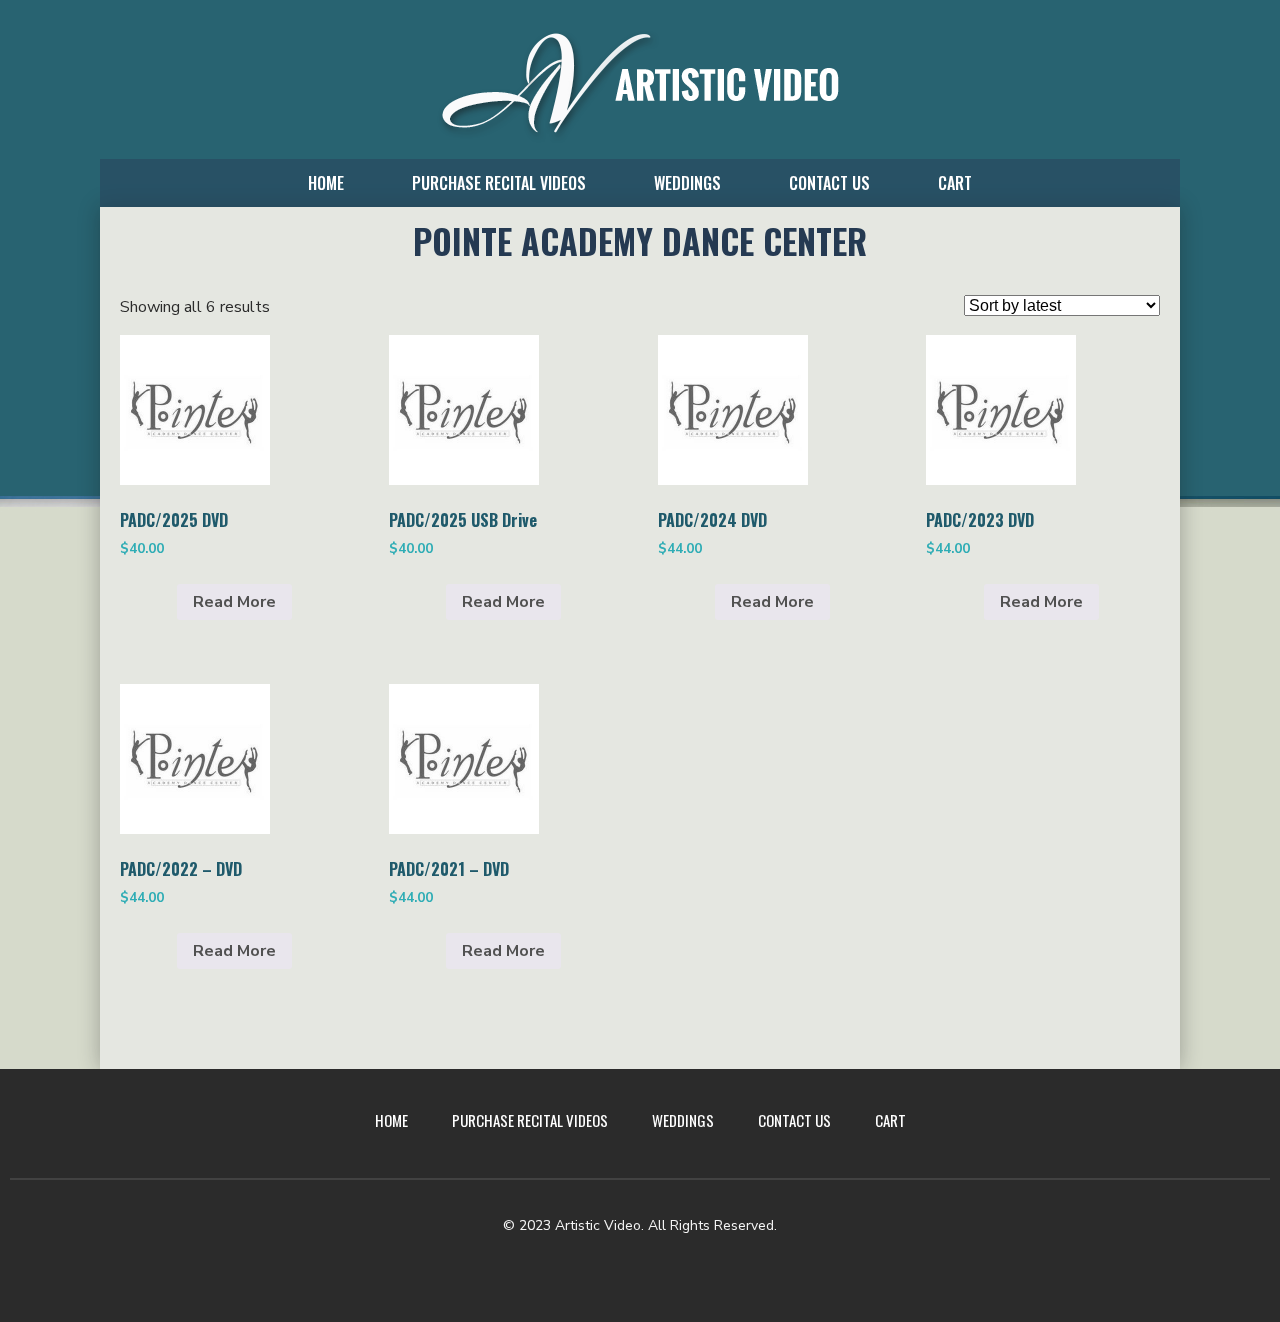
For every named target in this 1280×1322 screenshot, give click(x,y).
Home (326, 183)
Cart (955, 183)
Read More (234, 602)
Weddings (687, 183)
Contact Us (829, 183)
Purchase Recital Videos (499, 183)
